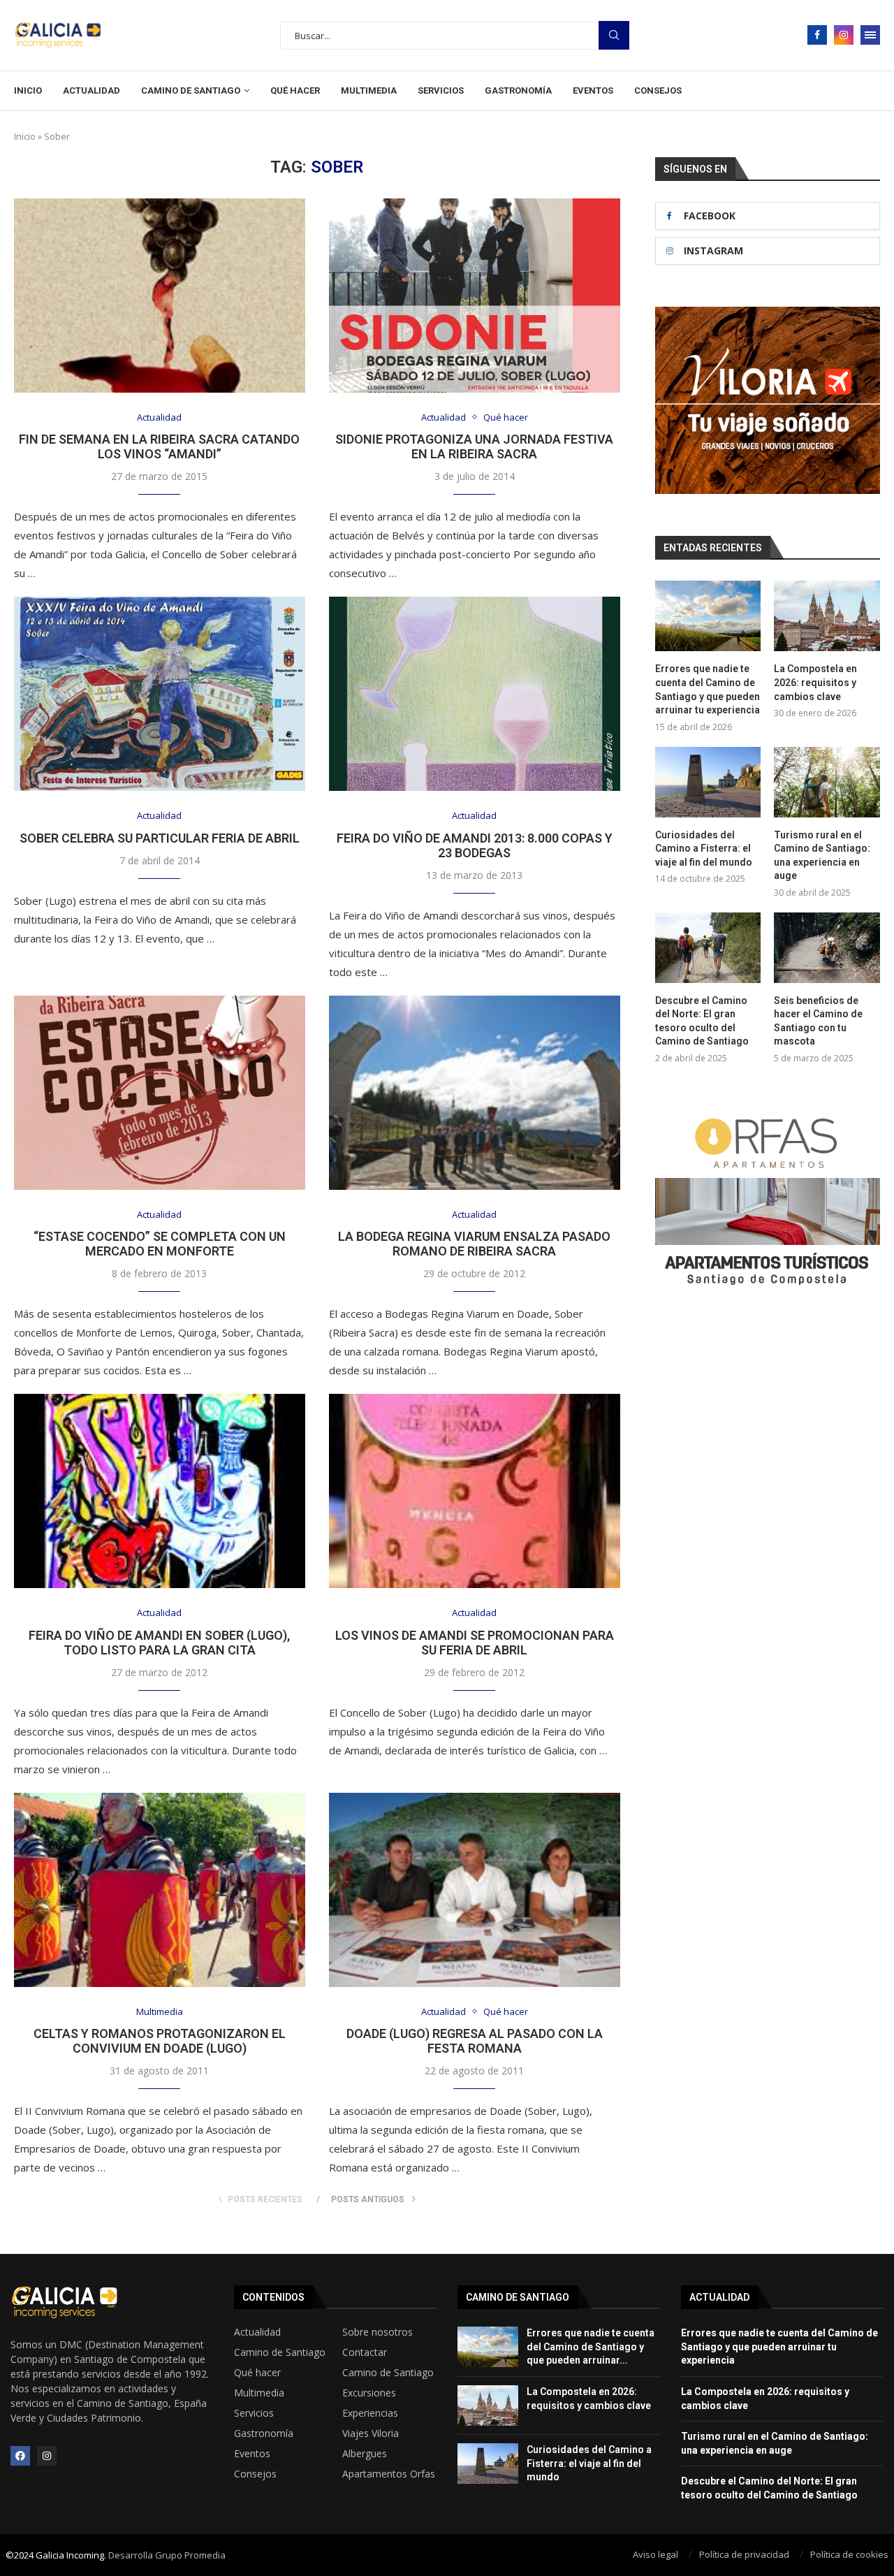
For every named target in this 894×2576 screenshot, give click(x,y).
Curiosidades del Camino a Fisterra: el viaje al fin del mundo (704, 849)
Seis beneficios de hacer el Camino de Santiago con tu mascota (818, 1021)
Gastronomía (518, 90)
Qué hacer (295, 90)
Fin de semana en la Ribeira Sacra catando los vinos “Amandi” (159, 446)
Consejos (658, 90)
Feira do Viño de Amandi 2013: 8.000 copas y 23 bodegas (475, 845)
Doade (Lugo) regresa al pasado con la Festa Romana (475, 2041)
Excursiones (369, 2393)
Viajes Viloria (371, 2433)
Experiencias (370, 2413)
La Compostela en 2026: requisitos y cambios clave (815, 682)
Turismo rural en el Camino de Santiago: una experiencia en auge (822, 856)
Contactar (365, 2352)
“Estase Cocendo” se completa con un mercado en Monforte (160, 1244)
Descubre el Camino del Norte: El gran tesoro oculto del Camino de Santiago (702, 1021)
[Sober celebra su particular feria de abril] (160, 694)
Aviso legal (655, 2554)
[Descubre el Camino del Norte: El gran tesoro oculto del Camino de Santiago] (708, 948)
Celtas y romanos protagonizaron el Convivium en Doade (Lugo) (160, 2041)
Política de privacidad (744, 2554)
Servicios (441, 90)
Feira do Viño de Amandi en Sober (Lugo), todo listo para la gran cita (159, 1643)
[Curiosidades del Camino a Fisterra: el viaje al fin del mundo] (708, 782)
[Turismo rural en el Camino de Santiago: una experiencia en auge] (827, 782)
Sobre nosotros (378, 2332)
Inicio (28, 90)
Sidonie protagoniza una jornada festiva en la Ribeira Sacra (474, 446)
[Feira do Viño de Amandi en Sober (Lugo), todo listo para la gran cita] (160, 1491)
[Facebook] (817, 35)
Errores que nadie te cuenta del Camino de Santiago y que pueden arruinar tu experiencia (708, 689)
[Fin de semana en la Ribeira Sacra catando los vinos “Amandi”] (160, 296)
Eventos (593, 90)
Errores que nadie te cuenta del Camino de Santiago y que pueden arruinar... (591, 2346)
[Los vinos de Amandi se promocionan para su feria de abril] (475, 1491)
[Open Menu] (870, 35)
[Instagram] (844, 35)
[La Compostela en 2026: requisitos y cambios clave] (827, 616)
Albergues (365, 2454)
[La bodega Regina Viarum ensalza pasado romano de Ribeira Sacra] (475, 1093)
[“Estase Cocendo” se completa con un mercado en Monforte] (160, 1093)
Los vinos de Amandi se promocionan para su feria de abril (475, 1643)
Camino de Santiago (191, 90)
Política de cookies (849, 2554)
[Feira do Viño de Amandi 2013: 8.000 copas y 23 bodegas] (475, 694)
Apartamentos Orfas (389, 2474)
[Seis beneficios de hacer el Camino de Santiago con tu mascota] (827, 948)
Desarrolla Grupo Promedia (167, 2555)
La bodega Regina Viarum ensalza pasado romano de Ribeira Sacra (474, 1244)
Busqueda (614, 35)
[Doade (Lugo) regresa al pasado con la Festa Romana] (475, 1890)
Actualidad (91, 90)
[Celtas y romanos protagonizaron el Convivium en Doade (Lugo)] (160, 1890)
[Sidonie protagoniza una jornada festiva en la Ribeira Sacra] (475, 296)
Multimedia (369, 90)
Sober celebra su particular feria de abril (160, 838)
